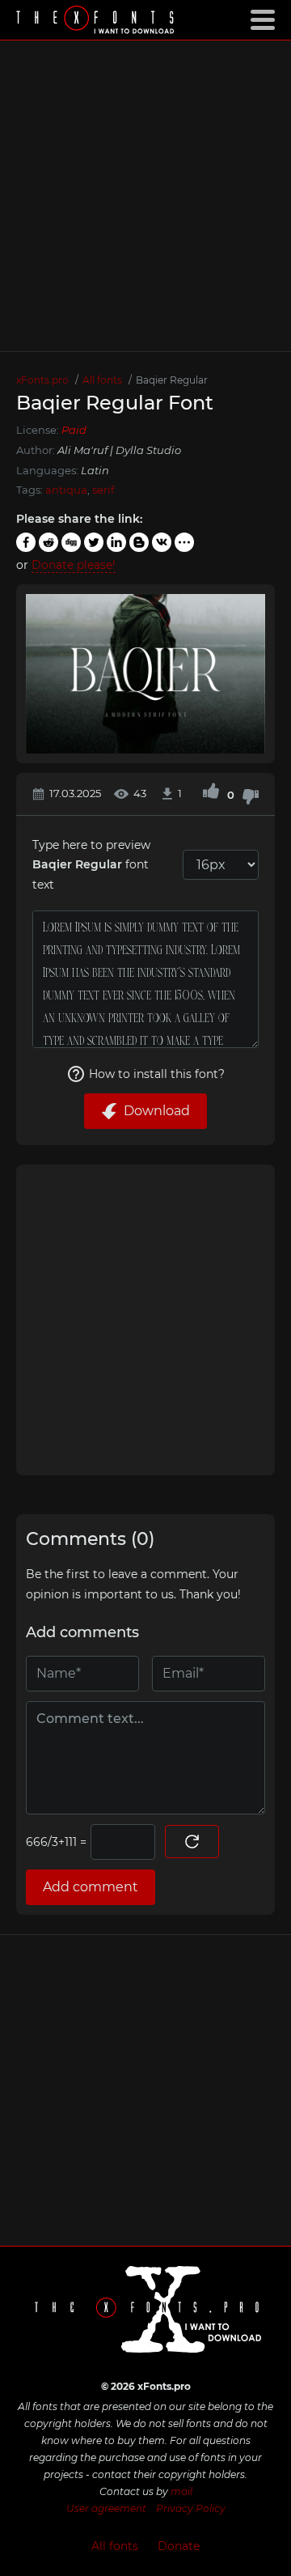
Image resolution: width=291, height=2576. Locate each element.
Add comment (91, 1887)
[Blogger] (139, 542)
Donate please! (74, 565)
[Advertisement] (145, 196)
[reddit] (48, 542)
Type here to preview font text (91, 865)
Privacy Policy (191, 2508)
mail (181, 2491)
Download (157, 1111)
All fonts (115, 2546)
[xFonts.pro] (97, 21)
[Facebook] (26, 542)
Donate (179, 2546)
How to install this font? (157, 1074)
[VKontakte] (162, 542)
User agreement (106, 2508)
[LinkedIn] (116, 542)
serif (103, 490)
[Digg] (71, 542)
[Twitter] (94, 542)
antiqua (66, 490)
